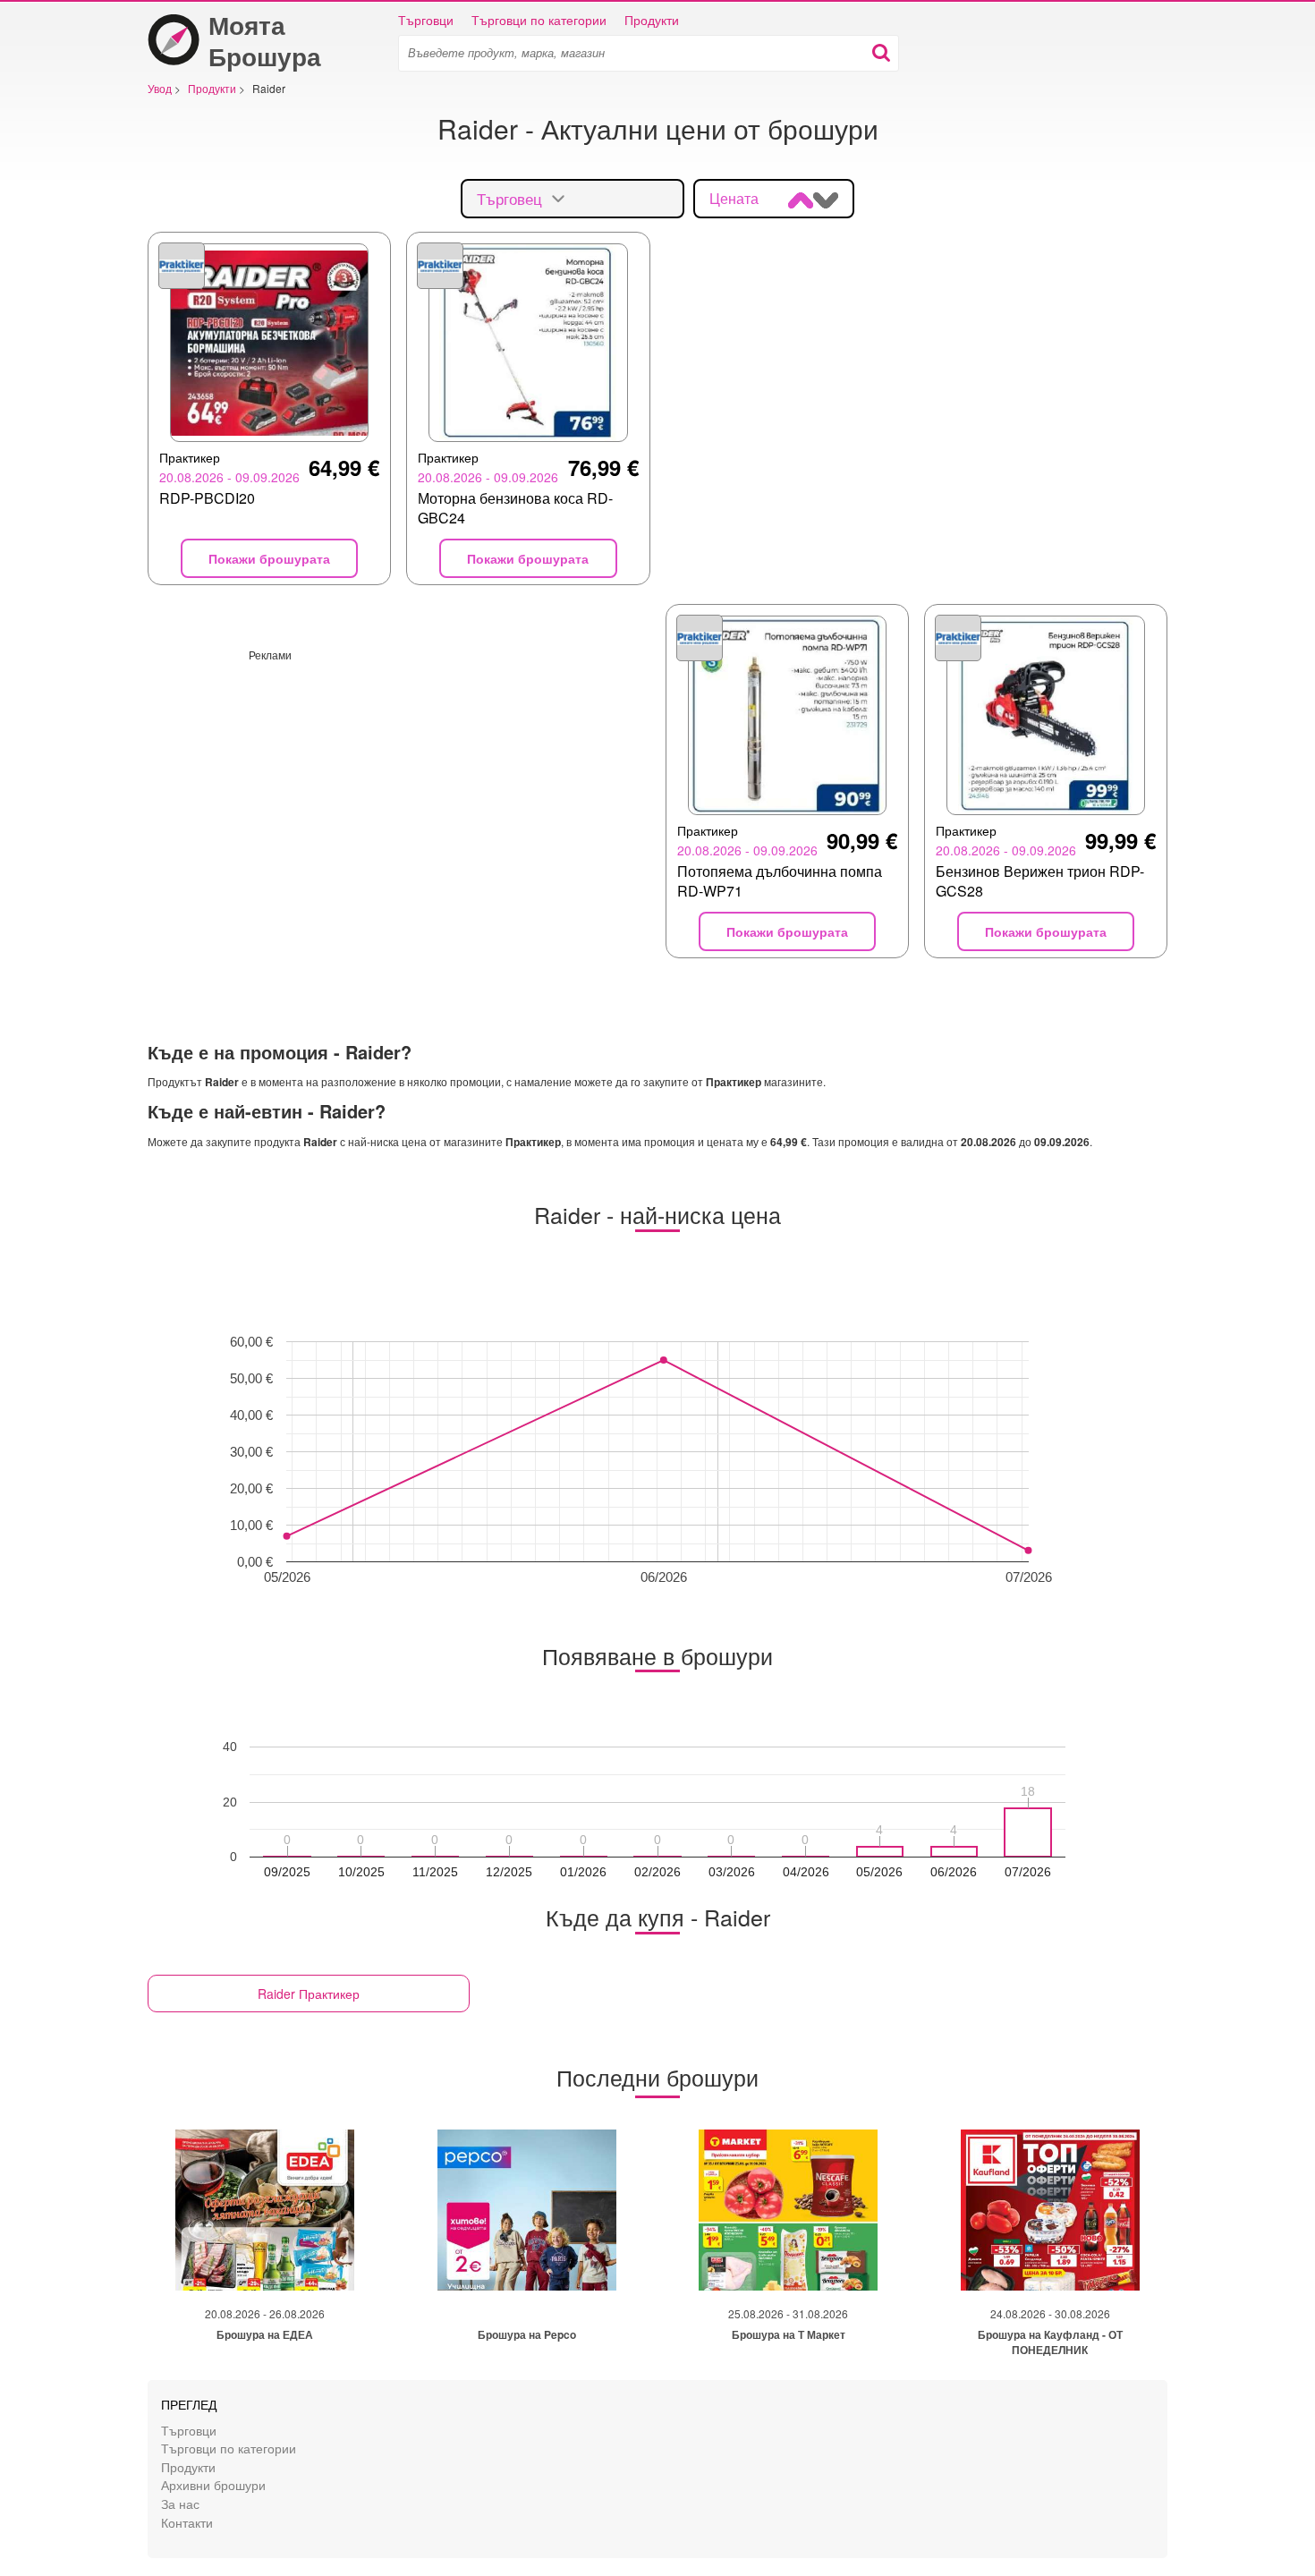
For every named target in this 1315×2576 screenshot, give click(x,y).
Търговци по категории (539, 20)
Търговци (426, 20)
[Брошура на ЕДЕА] (265, 2210)
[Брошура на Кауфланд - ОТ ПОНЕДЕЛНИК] (1050, 2210)
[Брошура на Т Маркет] (788, 2210)
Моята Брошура (265, 40)
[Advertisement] (399, 787)
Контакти (187, 2522)
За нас (180, 2503)
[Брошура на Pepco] (527, 2210)
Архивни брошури (213, 2484)
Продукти (652, 20)
